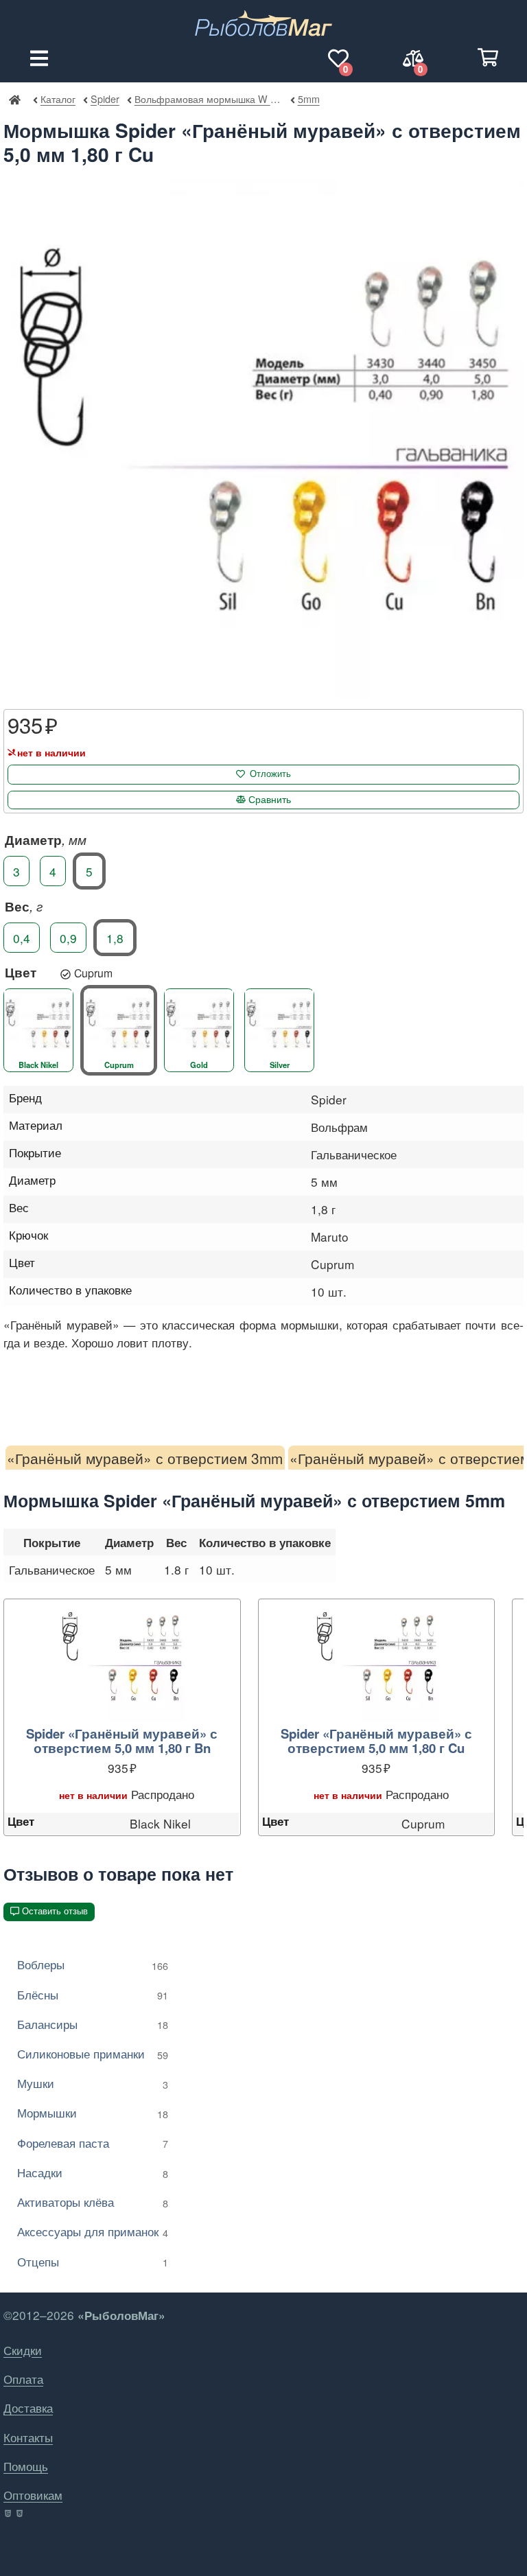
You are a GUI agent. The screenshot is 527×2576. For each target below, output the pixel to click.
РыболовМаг (14, 99)
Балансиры (93, 2024)
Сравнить (270, 800)
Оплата (23, 2379)
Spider (105, 98)
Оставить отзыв (55, 1911)
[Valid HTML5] (9, 2514)
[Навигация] (39, 58)
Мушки (93, 2083)
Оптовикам (33, 2495)
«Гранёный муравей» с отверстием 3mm (145, 1458)
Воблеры (93, 1964)
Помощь (26, 2466)
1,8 (115, 937)
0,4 (22, 937)
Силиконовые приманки (93, 2053)
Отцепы (93, 2261)
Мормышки (93, 2112)
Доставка (28, 2407)
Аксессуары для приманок (93, 2231)
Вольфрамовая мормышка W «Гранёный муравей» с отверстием (208, 98)
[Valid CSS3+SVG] (21, 2514)
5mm (308, 98)
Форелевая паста (93, 2143)
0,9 (68, 937)
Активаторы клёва (93, 2202)
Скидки (23, 2350)
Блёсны (93, 1994)
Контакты (28, 2437)
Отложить (270, 774)
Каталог (58, 98)
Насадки (93, 2172)
